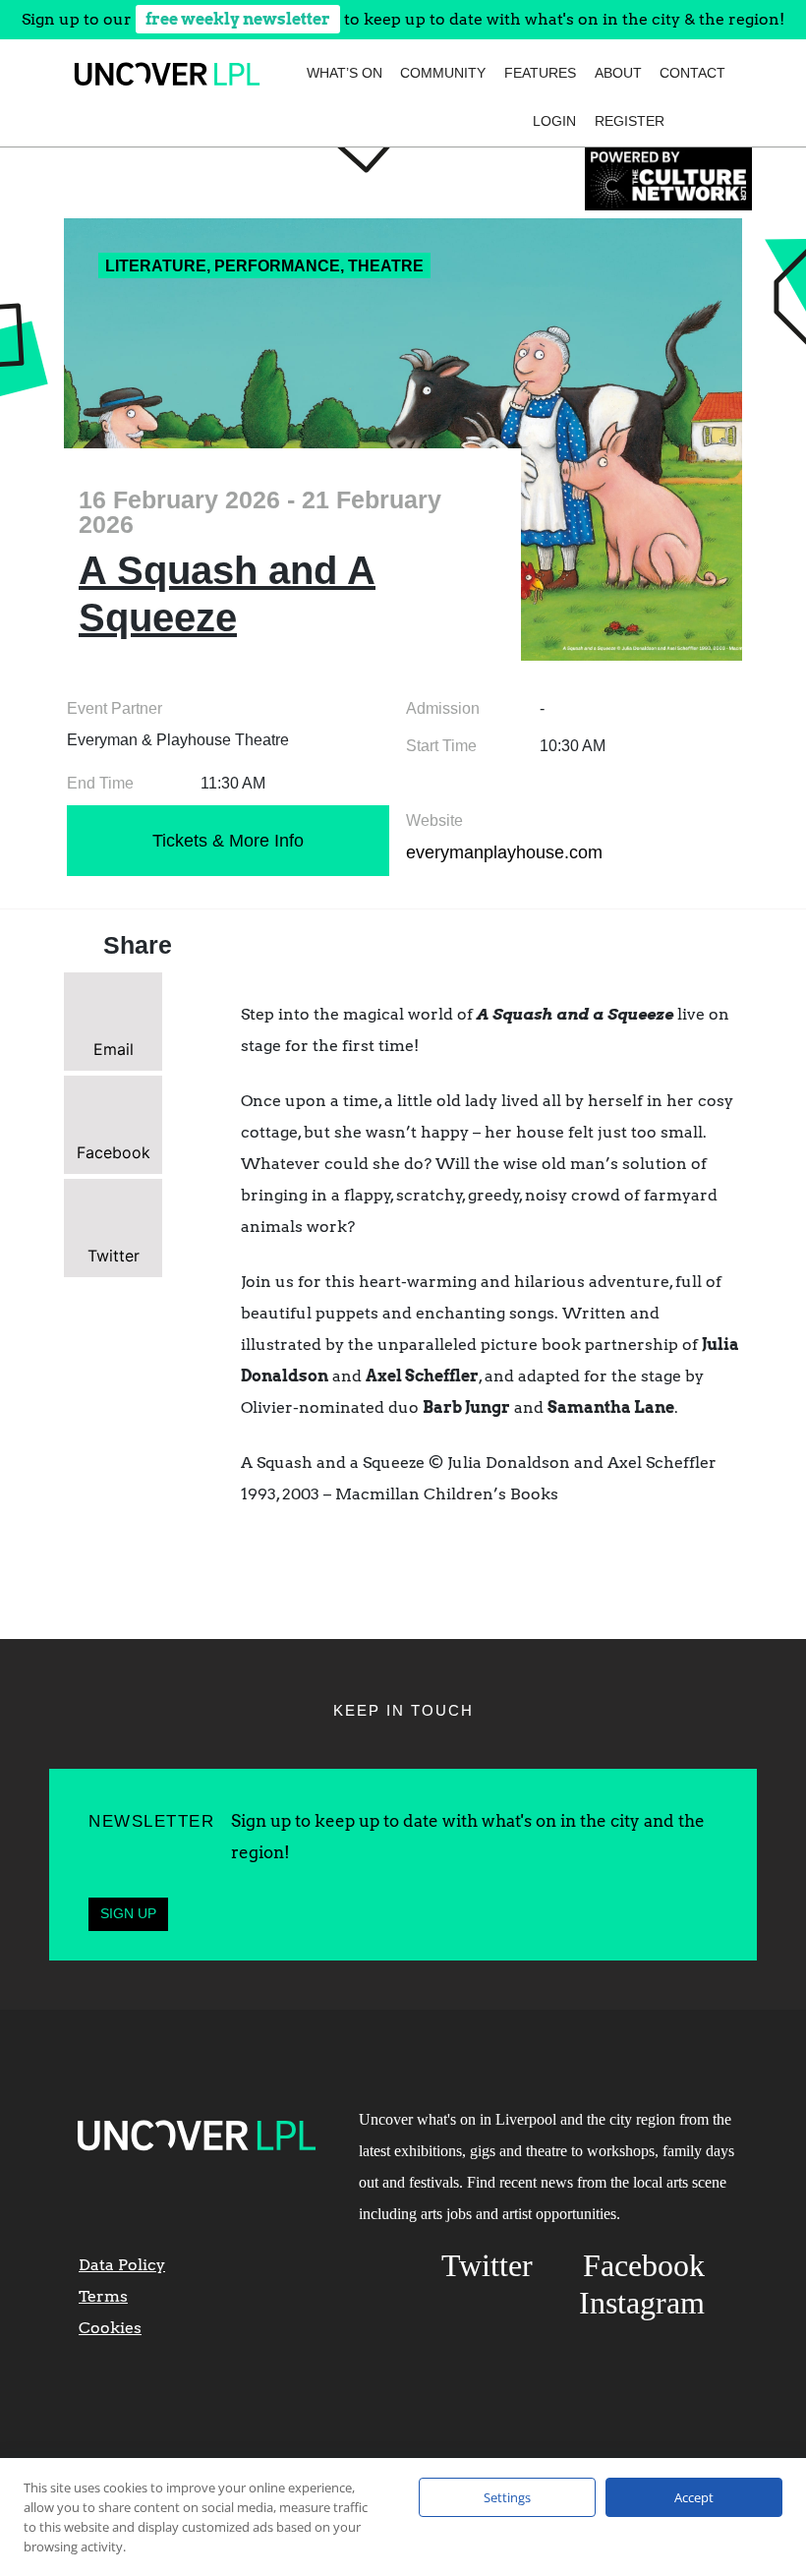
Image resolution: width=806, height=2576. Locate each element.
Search (701, 121)
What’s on (345, 73)
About (618, 73)
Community (443, 73)
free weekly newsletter (238, 19)
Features (540, 73)
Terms (103, 2296)
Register (630, 121)
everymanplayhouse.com (504, 852)
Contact (692, 73)
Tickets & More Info (228, 841)
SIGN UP (128, 1913)
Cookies (110, 2328)
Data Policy (122, 2265)
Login (554, 121)
